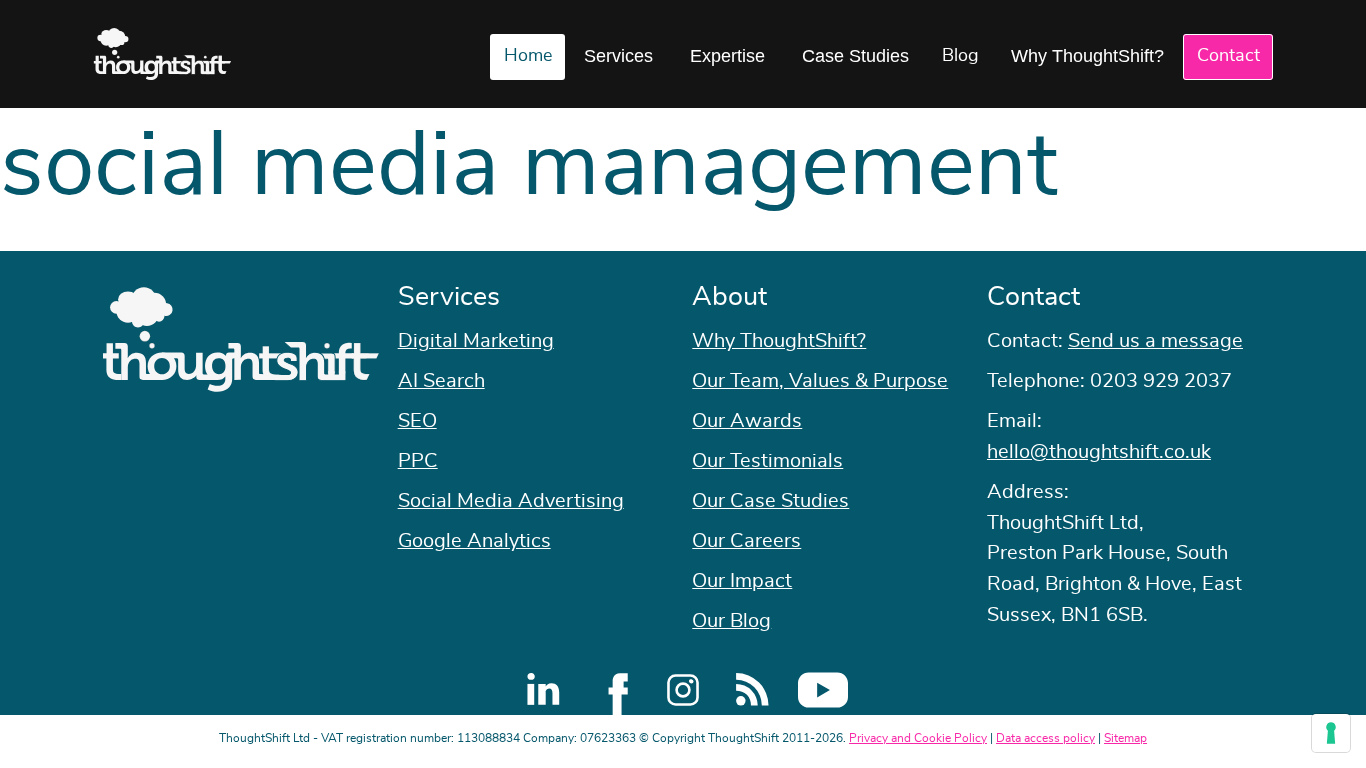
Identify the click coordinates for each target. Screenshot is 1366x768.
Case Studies (855, 56)
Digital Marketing (476, 341)
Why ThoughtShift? (1087, 56)
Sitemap (1125, 738)
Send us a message (1155, 341)
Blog (960, 56)
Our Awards (747, 421)
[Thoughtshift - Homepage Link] (162, 54)
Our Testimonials (767, 461)
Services (618, 56)
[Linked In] (543, 690)
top (1341, 384)
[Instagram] (683, 690)
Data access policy (1045, 738)
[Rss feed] (753, 690)
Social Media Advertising (511, 501)
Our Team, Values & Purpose (820, 381)
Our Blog (731, 621)
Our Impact (742, 581)
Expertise (727, 56)
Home (528, 56)
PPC (418, 461)
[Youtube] (823, 690)
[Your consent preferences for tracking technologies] (1331, 733)
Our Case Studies (770, 501)
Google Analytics (474, 541)
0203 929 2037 (1161, 381)
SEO (417, 421)
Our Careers (746, 541)
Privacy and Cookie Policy (918, 738)
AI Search (441, 381)
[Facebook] (613, 690)
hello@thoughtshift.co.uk (1099, 452)
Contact (1228, 56)
